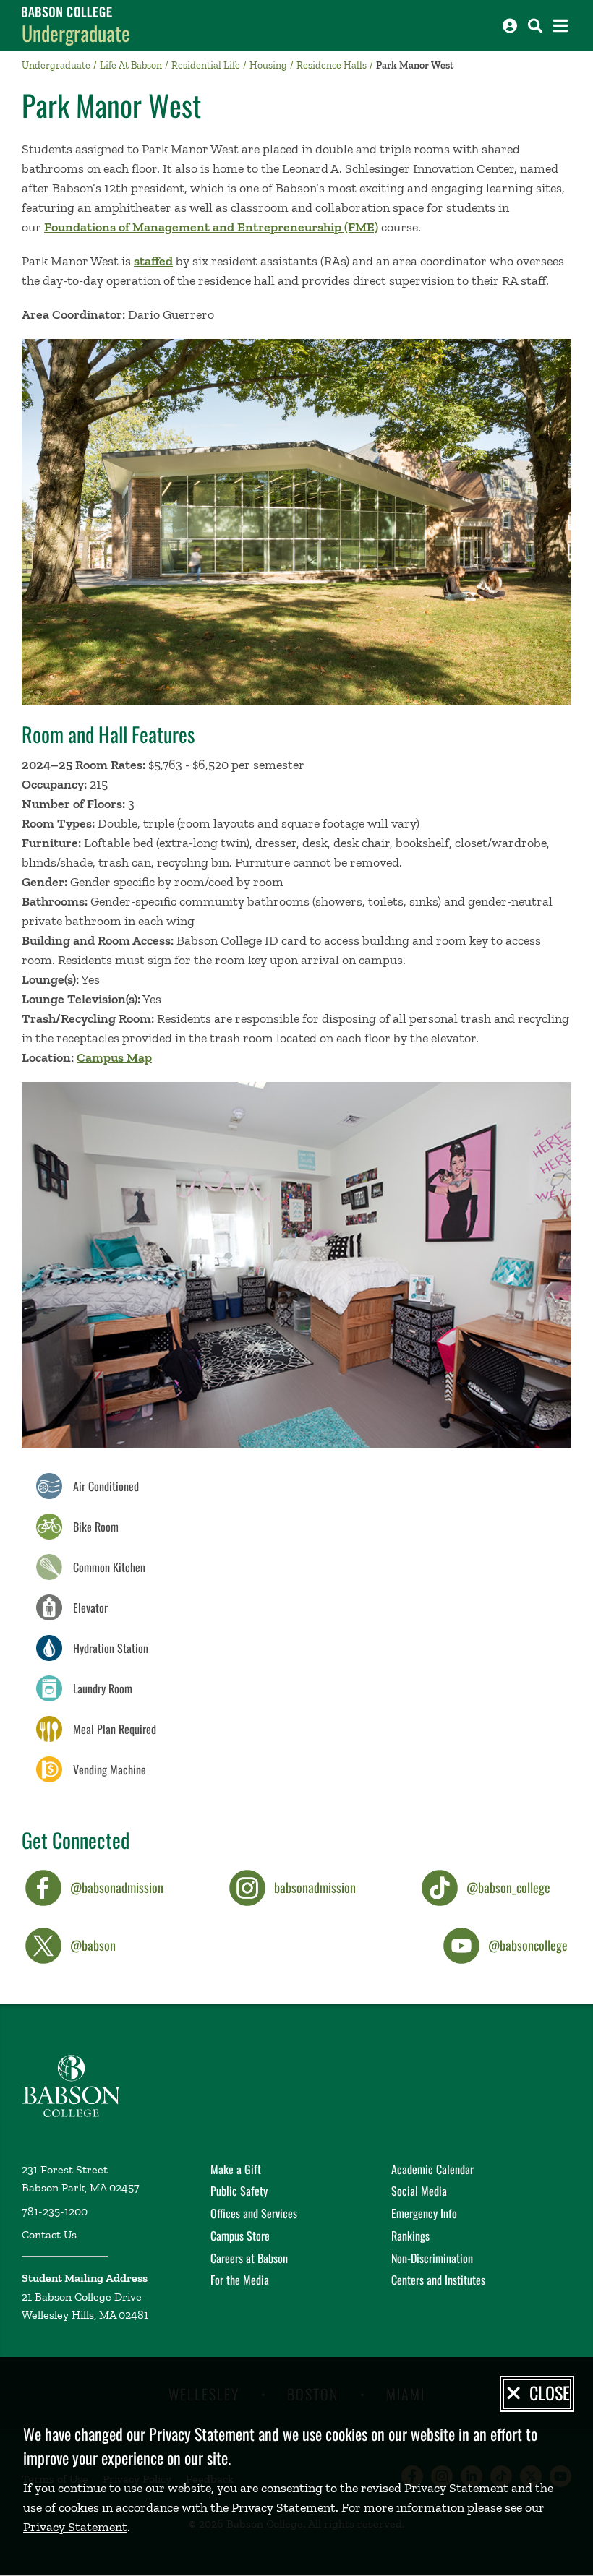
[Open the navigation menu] (560, 26)
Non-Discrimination (432, 2258)
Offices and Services (254, 2213)
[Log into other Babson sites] (510, 26)
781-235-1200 (55, 2211)
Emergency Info (424, 2213)
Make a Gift (236, 2169)
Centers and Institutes (438, 2280)
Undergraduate (76, 33)
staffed (153, 261)
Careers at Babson (249, 2258)
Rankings (410, 2236)
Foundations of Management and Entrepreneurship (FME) (211, 227)
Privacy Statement (75, 2527)
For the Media (240, 2280)
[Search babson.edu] (535, 26)
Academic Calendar (432, 2169)
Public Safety (239, 2191)
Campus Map (114, 1057)
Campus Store (240, 2236)
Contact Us (49, 2234)
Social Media (419, 2191)
